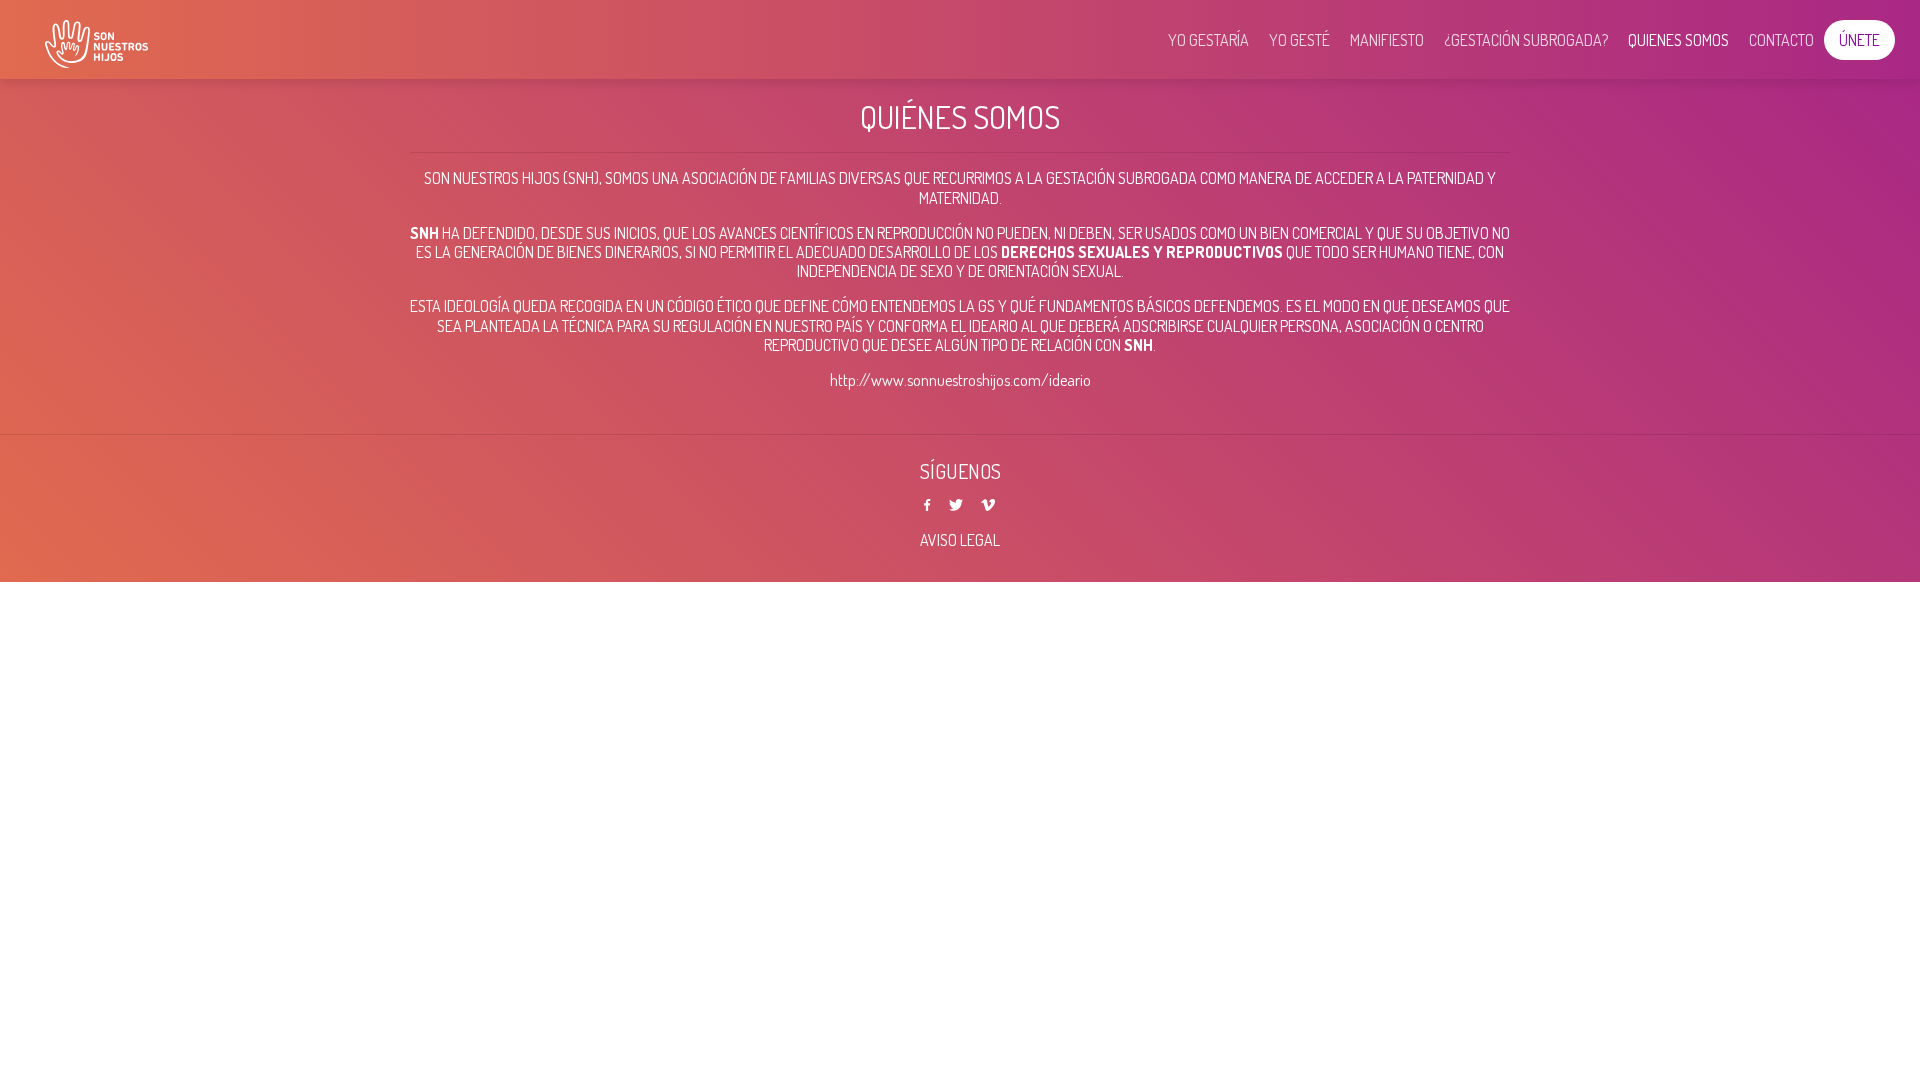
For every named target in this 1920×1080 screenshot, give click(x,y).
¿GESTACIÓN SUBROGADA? (1526, 40)
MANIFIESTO (1387, 40)
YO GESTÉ (1299, 40)
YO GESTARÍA (1208, 40)
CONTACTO (1781, 40)
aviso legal (960, 540)
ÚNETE (1859, 40)
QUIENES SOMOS (1678, 40)
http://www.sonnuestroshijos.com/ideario (960, 380)
